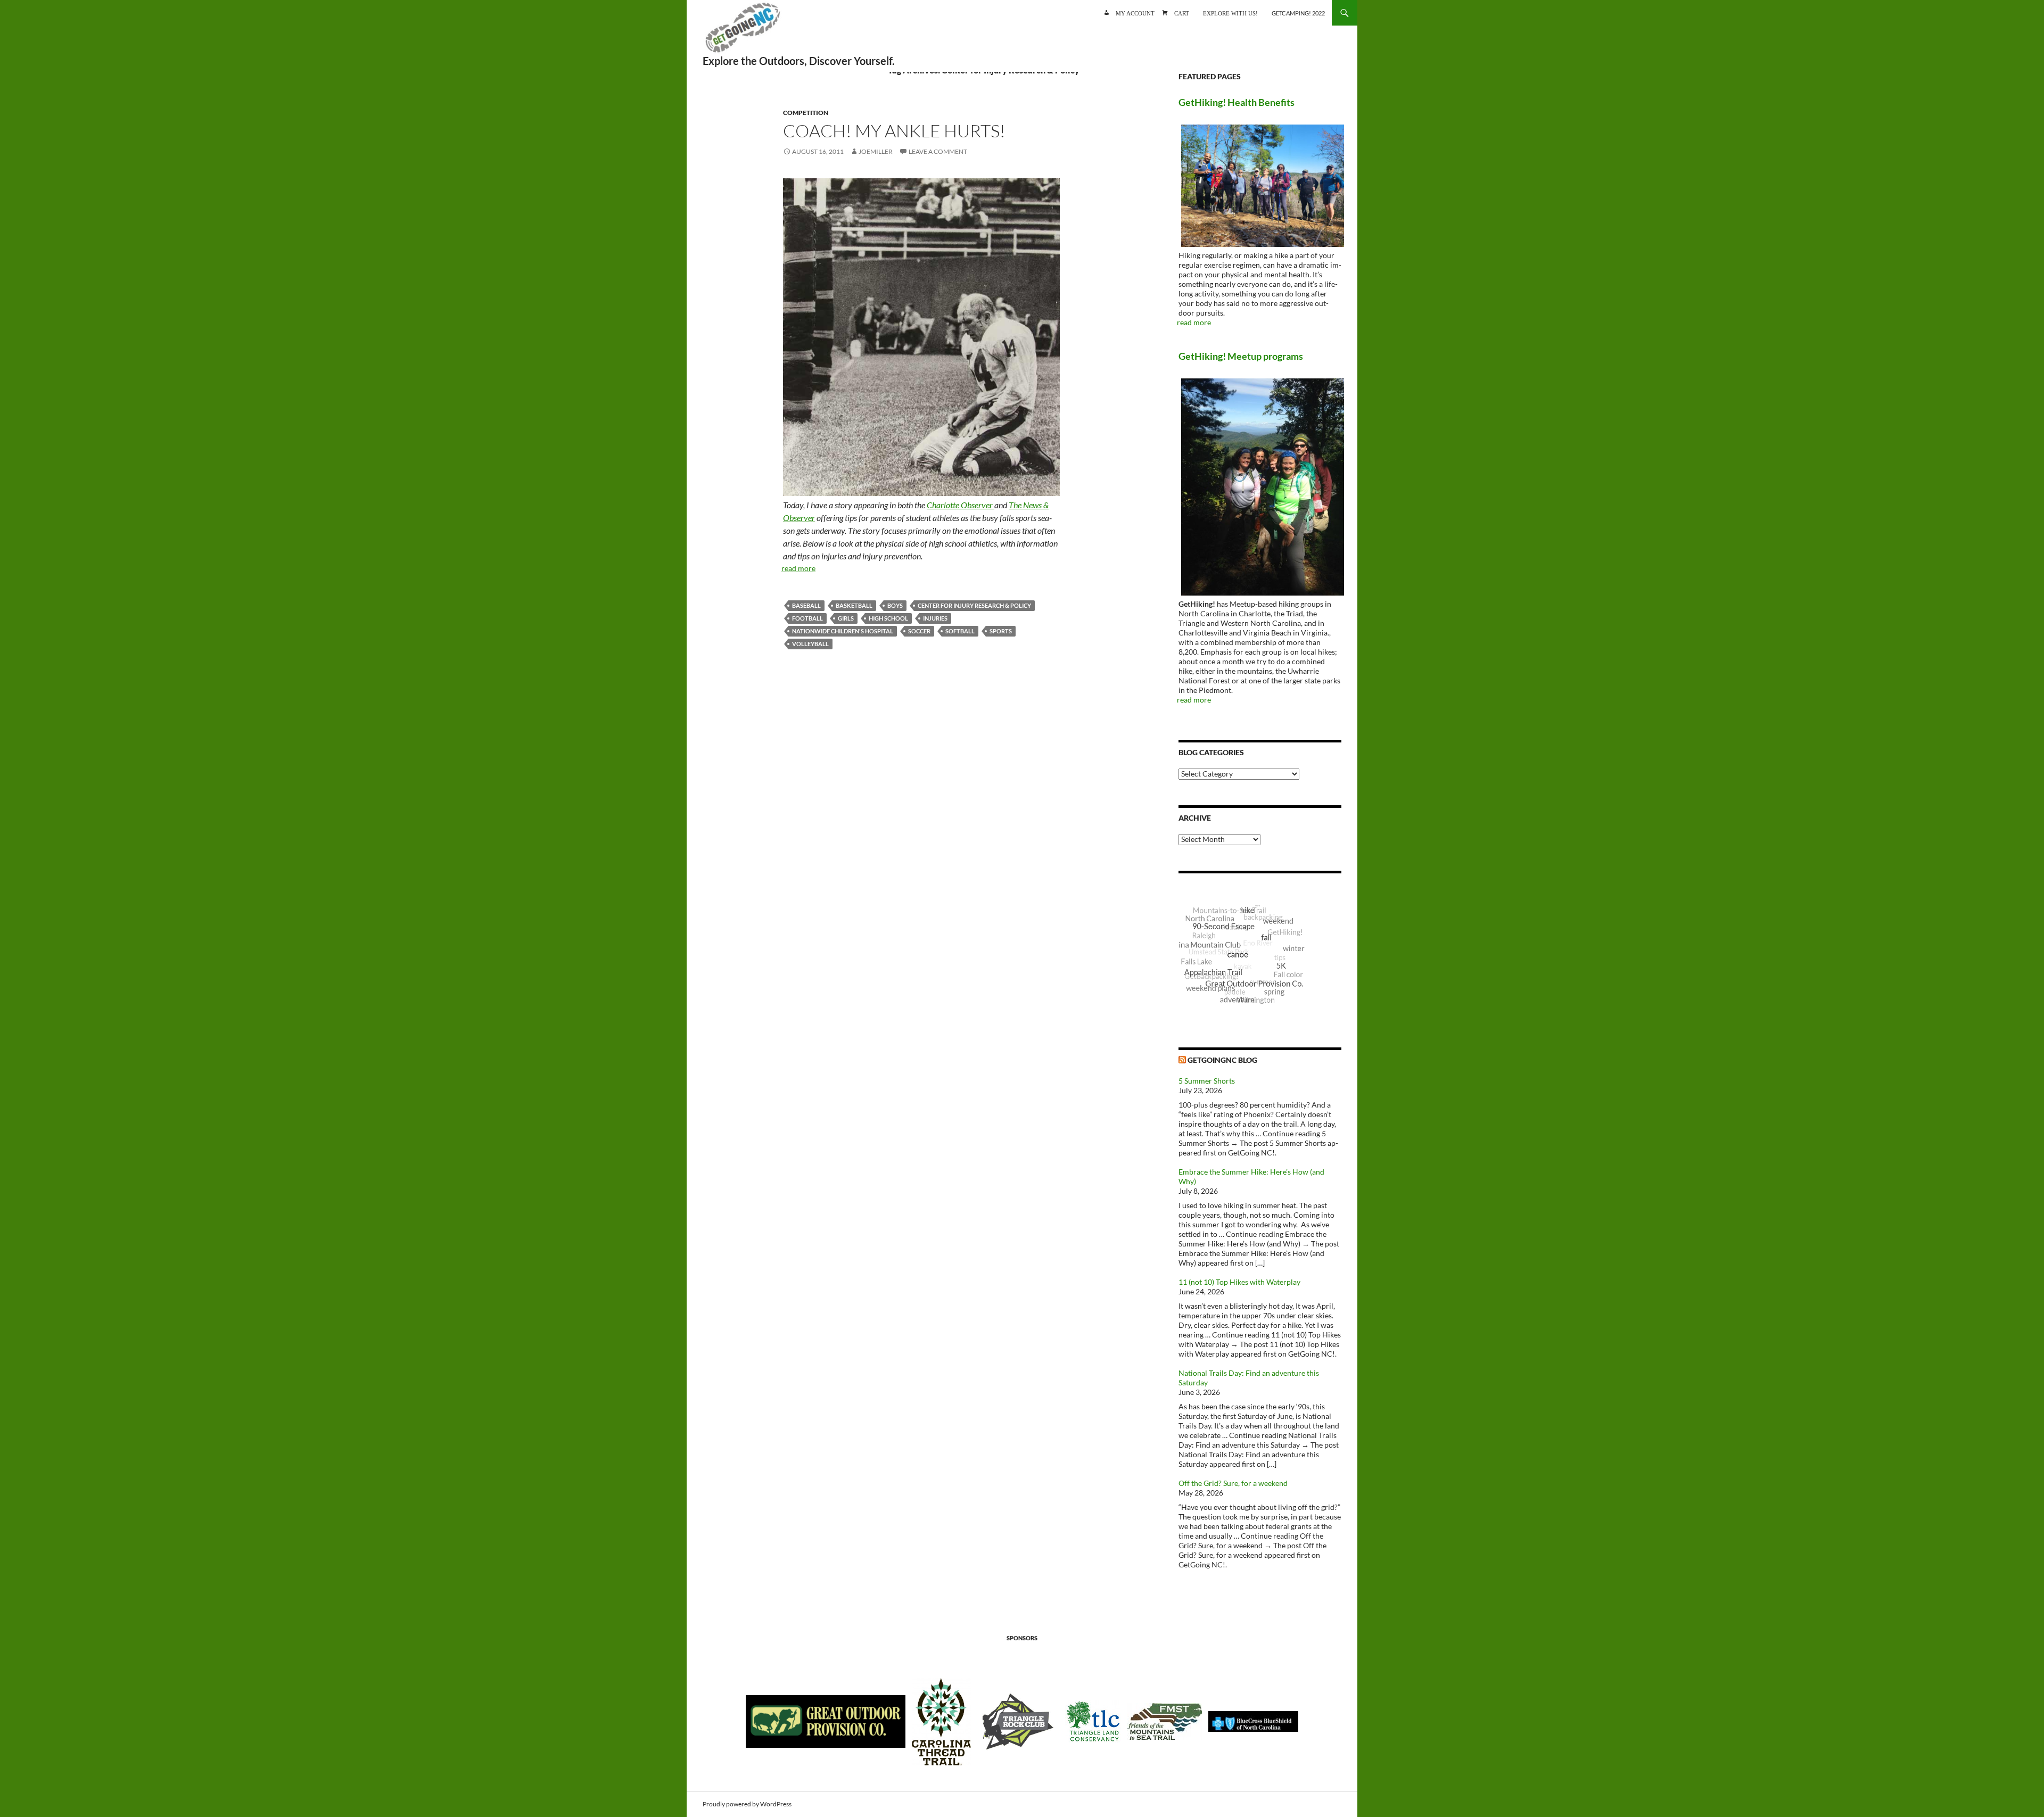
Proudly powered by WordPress (747, 1804)
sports (1001, 631)
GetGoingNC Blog (1222, 1060)
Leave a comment (938, 151)
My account (1135, 13)
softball (960, 631)
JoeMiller (876, 151)
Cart (1182, 13)
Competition (806, 113)
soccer (919, 631)
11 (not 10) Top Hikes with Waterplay (1239, 1282)
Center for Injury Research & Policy (974, 605)
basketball (854, 605)
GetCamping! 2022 (1298, 13)
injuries (935, 618)
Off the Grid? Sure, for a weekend (1233, 1483)
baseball (806, 605)
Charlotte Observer (961, 505)
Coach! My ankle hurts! (894, 131)
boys (895, 605)
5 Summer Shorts (1207, 1081)
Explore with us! (1230, 13)
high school (888, 618)
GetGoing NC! (743, 32)
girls (846, 618)
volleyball (810, 644)
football (807, 618)
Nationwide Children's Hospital (843, 631)
